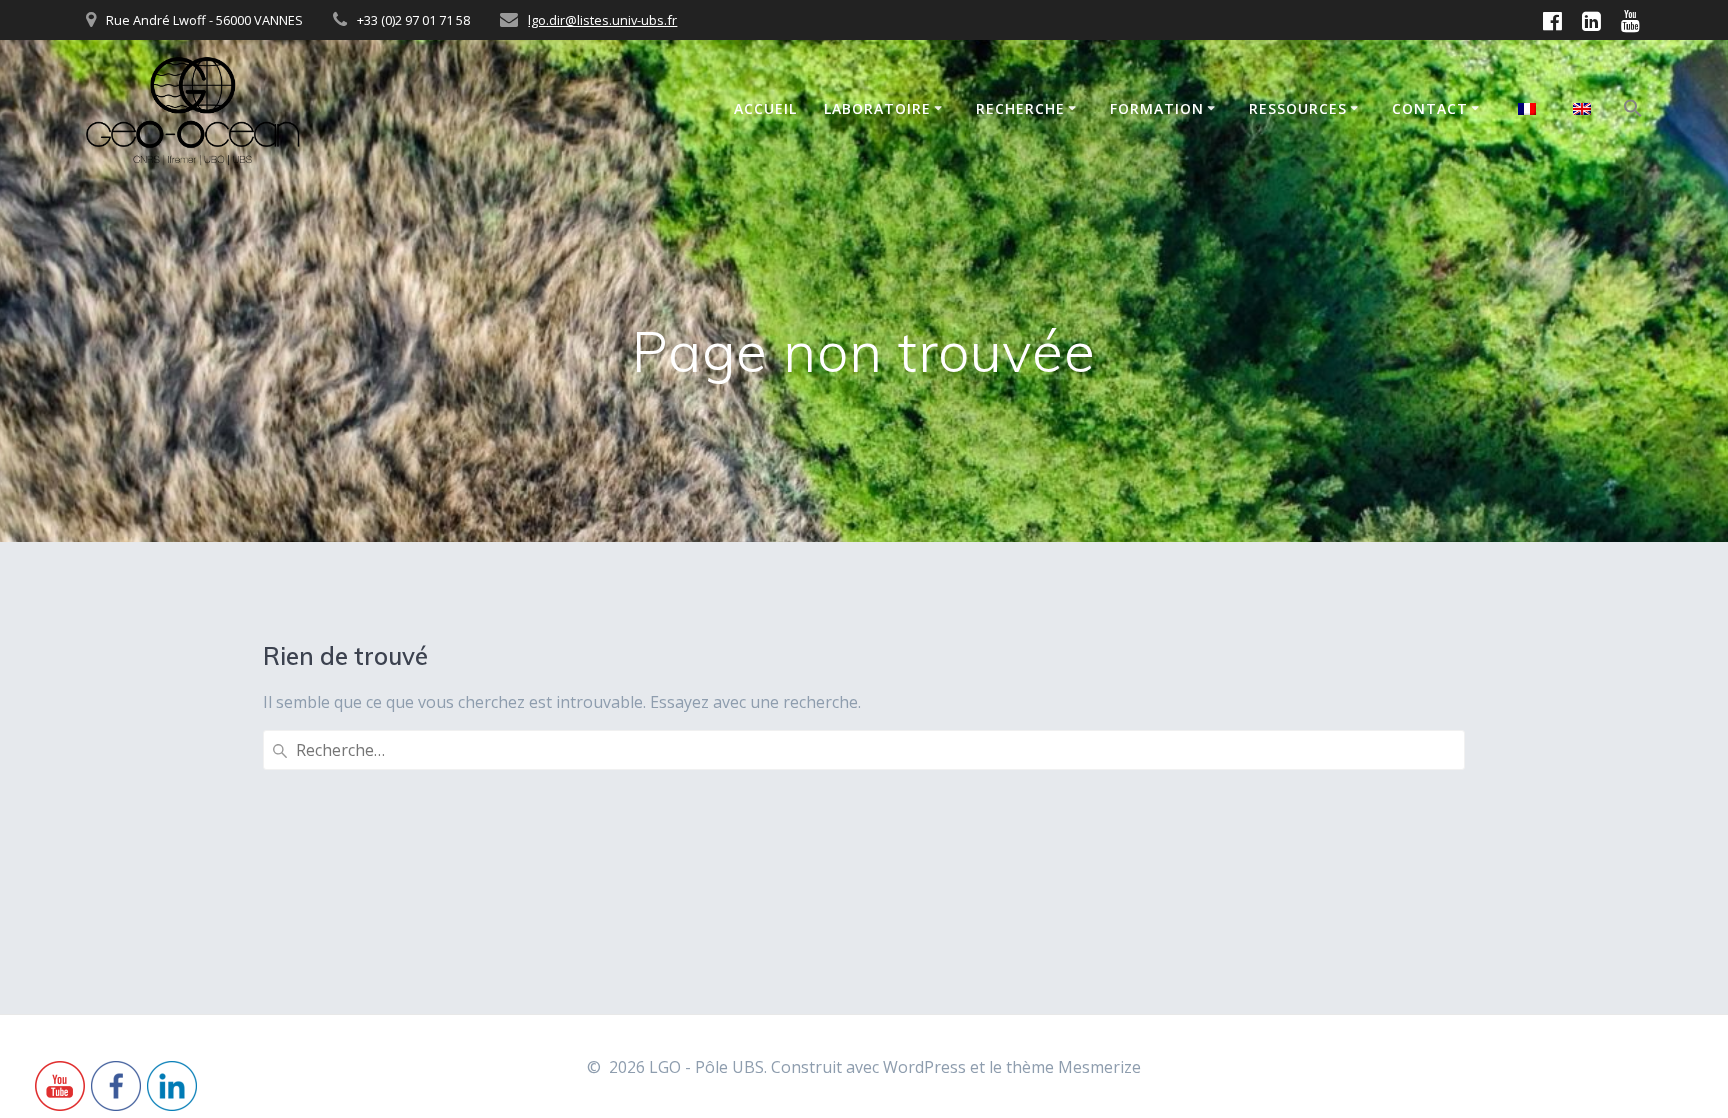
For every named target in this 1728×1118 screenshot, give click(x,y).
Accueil (765, 108)
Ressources (1298, 108)
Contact (1430, 108)
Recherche (1020, 108)
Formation (1157, 108)
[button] (1633, 111)
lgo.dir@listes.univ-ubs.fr (602, 20)
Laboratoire (877, 108)
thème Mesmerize (1073, 1067)
